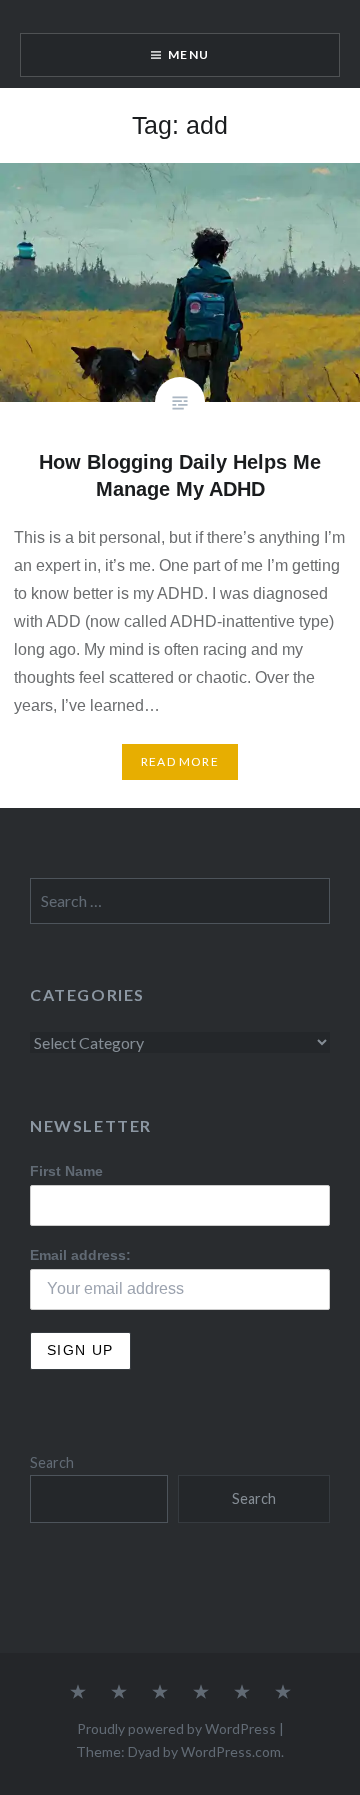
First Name (66, 1171)
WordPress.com (231, 1751)
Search (52, 1462)
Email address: (80, 1255)
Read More (180, 761)
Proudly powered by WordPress (176, 1728)
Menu (188, 54)
